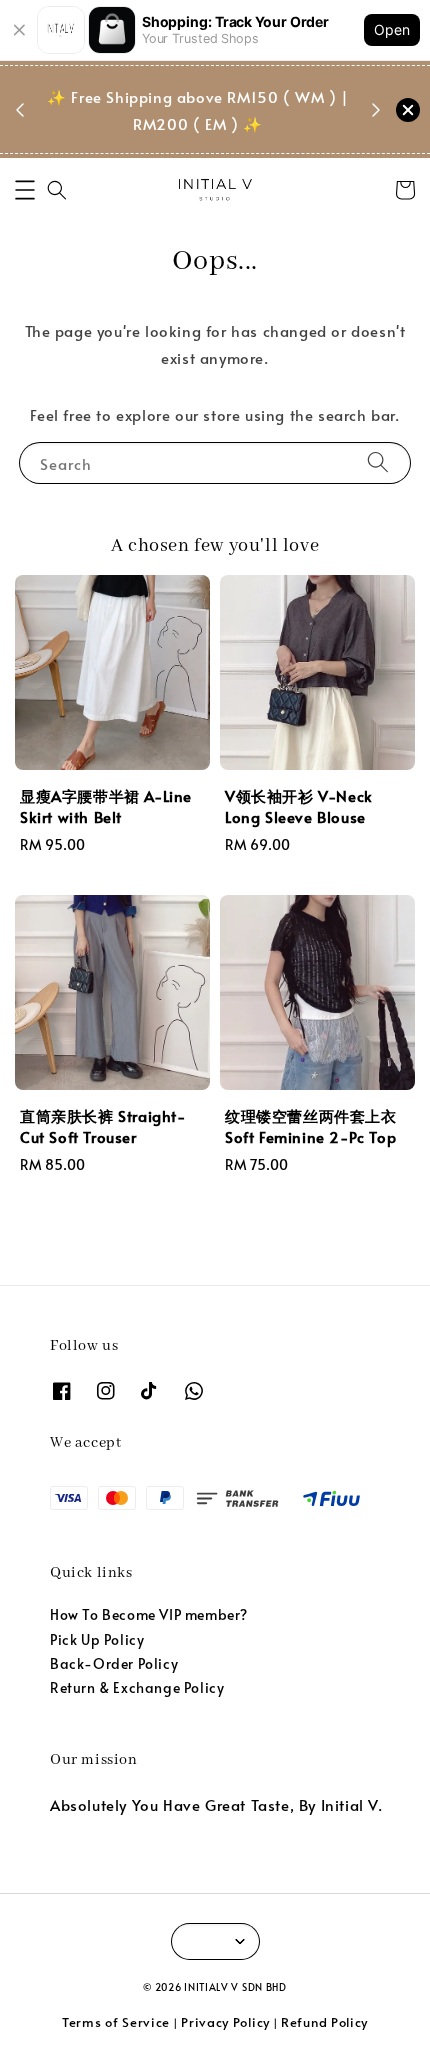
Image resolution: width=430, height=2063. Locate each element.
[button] (25, 190)
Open (392, 29)
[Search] (378, 462)
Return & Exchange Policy (137, 1687)
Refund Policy (324, 2022)
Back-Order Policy (114, 1663)
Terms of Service (116, 2022)
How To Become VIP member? (149, 1614)
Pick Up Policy (97, 1639)
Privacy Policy (225, 2022)
